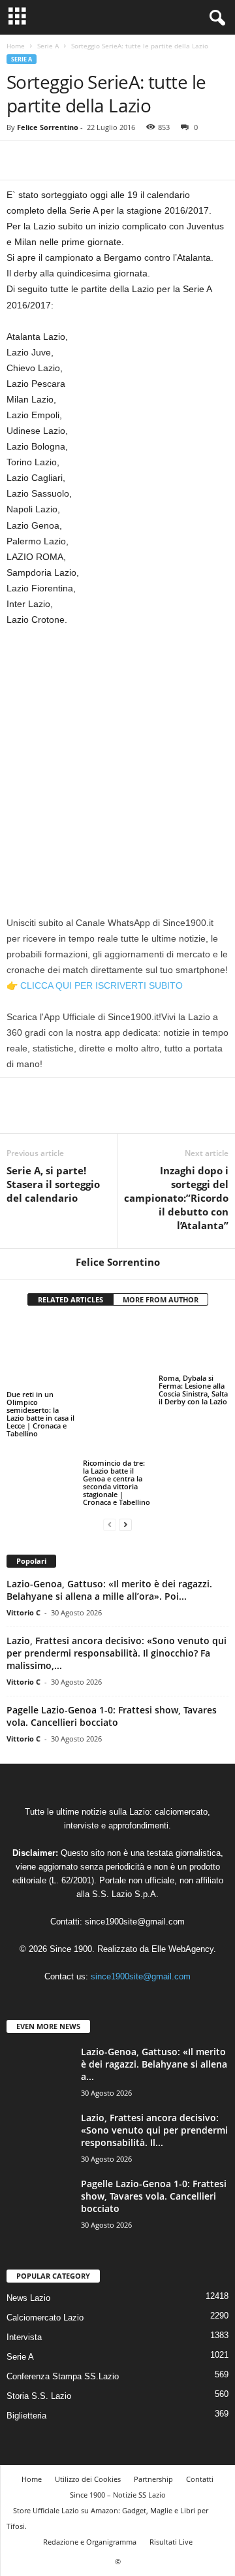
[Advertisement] (117, 761)
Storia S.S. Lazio (39, 2311)
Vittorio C (23, 1527)
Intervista (24, 2252)
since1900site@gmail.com (135, 1837)
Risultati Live (171, 2457)
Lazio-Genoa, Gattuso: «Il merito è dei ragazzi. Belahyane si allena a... (154, 1979)
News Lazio (28, 2213)
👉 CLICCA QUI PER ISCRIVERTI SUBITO (95, 985)
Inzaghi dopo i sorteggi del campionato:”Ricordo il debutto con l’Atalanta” (176, 1198)
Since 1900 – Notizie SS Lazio (118, 2410)
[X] (50, 160)
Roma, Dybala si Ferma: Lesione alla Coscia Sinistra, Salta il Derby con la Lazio (193, 1390)
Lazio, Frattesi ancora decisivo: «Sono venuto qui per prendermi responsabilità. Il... (154, 2045)
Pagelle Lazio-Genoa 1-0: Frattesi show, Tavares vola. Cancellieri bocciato (112, 1631)
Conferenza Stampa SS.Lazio (63, 2291)
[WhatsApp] (110, 160)
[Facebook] (20, 160)
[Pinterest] (80, 160)
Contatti (200, 2394)
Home (16, 46)
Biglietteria (26, 2331)
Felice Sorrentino (48, 127)
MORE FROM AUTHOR (161, 1299)
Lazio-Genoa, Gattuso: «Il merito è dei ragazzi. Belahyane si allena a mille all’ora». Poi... (109, 1505)
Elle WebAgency (182, 1864)
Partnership (153, 2394)
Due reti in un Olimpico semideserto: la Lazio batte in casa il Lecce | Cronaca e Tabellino (40, 1397)
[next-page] (125, 1439)
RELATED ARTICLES (70, 1299)
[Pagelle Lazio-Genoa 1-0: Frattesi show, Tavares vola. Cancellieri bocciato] (39, 2117)
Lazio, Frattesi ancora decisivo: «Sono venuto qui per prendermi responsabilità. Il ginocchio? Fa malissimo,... (117, 1568)
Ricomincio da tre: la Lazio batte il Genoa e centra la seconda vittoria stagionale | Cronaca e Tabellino (117, 1397)
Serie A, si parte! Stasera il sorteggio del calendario (53, 1184)
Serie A (48, 46)
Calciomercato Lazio (45, 2233)
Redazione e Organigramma (90, 2457)
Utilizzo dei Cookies (88, 2394)
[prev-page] (110, 1439)
